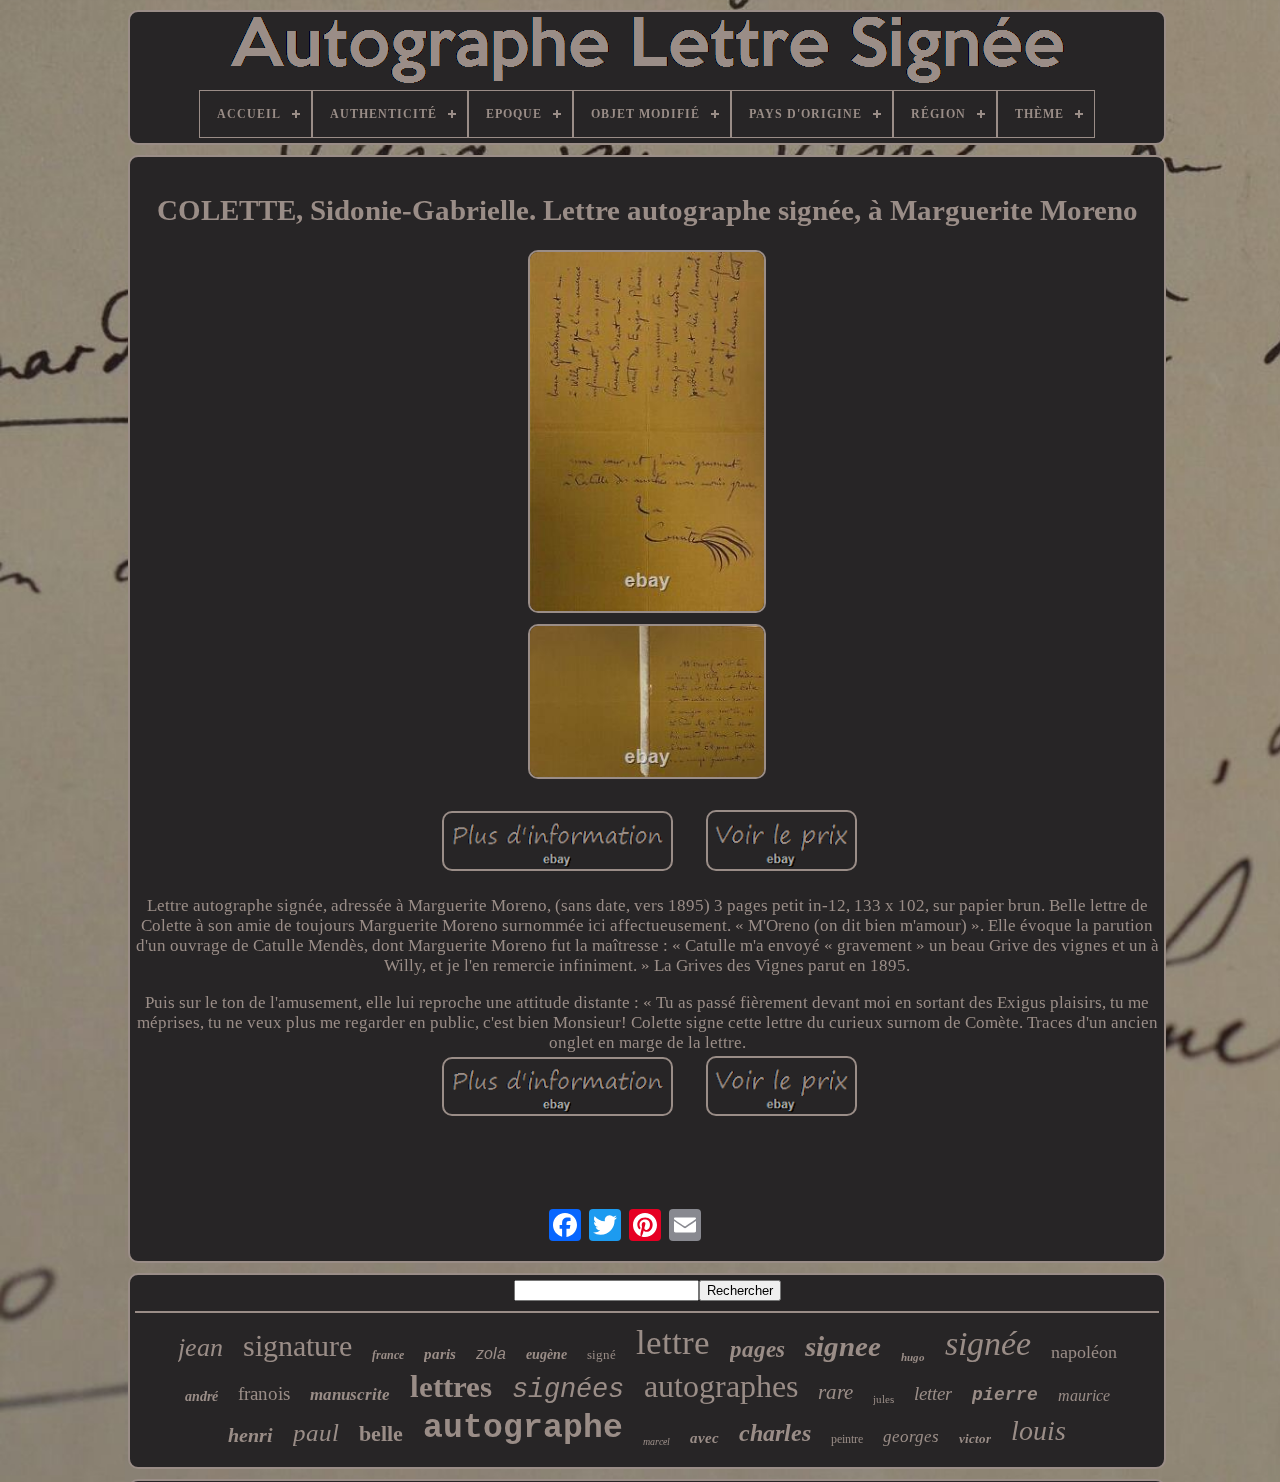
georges (911, 1436)
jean (200, 1347)
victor (975, 1438)
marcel (656, 1441)
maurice (1084, 1395)
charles (775, 1433)
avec (704, 1438)
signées (568, 1390)
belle (381, 1433)
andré (201, 1396)
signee (843, 1346)
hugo (913, 1357)
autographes (721, 1386)
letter (933, 1393)
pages (757, 1349)
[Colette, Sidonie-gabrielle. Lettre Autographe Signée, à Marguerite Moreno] (647, 434)
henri (250, 1435)
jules (883, 1399)
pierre (1005, 1395)
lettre (673, 1342)
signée (988, 1343)
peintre (847, 1439)
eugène (546, 1354)
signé (601, 1354)
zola (491, 1353)
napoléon (1084, 1352)
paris (440, 1354)
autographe (523, 1428)
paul (316, 1432)
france (388, 1355)
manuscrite (350, 1394)
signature (297, 1345)
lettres (451, 1386)
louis (1038, 1430)
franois (264, 1393)
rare (835, 1392)
